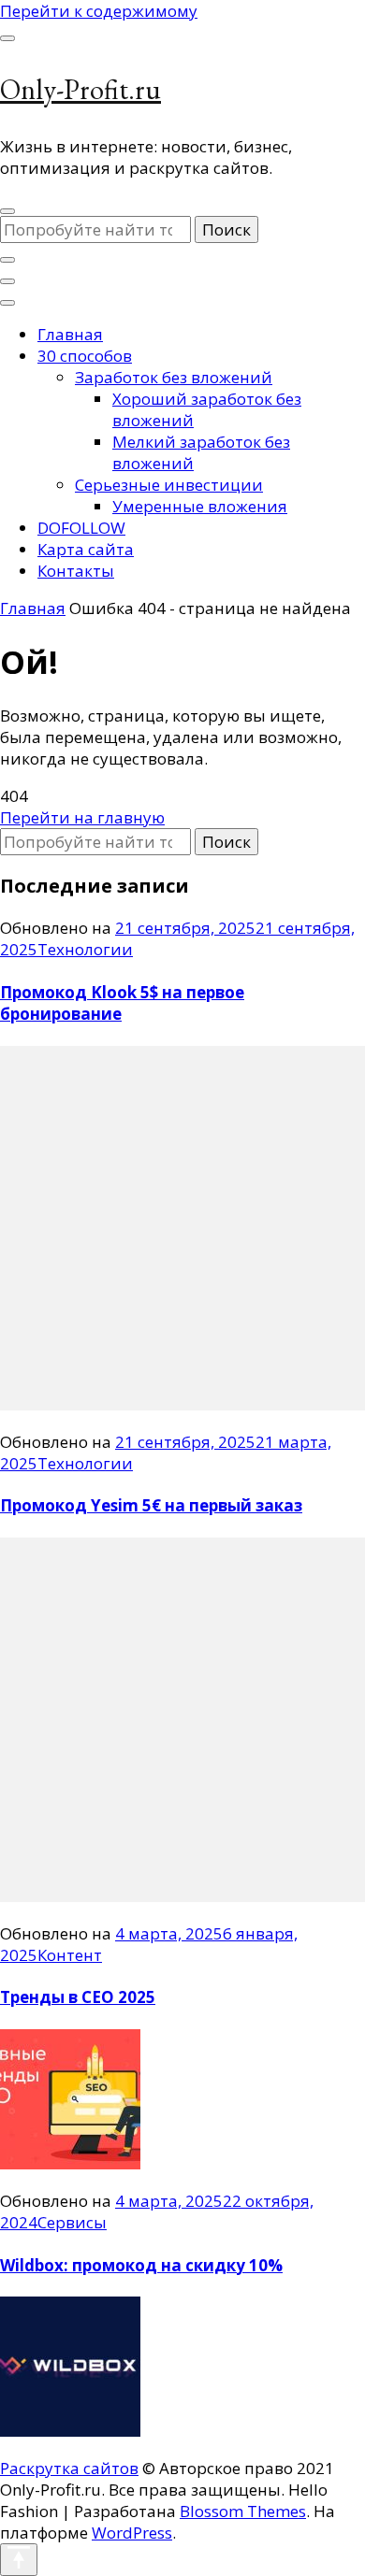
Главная (70, 334)
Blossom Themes (243, 2511)
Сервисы (72, 2222)
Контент (70, 1955)
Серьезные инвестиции (169, 485)
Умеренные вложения (200, 506)
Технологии (85, 949)
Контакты (76, 571)
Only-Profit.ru (80, 89)
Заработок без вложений (174, 377)
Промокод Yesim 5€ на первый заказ (151, 1505)
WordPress (132, 2533)
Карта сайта (86, 549)
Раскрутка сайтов (69, 2468)
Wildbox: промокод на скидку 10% (141, 2265)
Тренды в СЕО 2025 (78, 1997)
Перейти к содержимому (99, 11)
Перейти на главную (82, 817)
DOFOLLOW (81, 528)
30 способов (85, 356)
